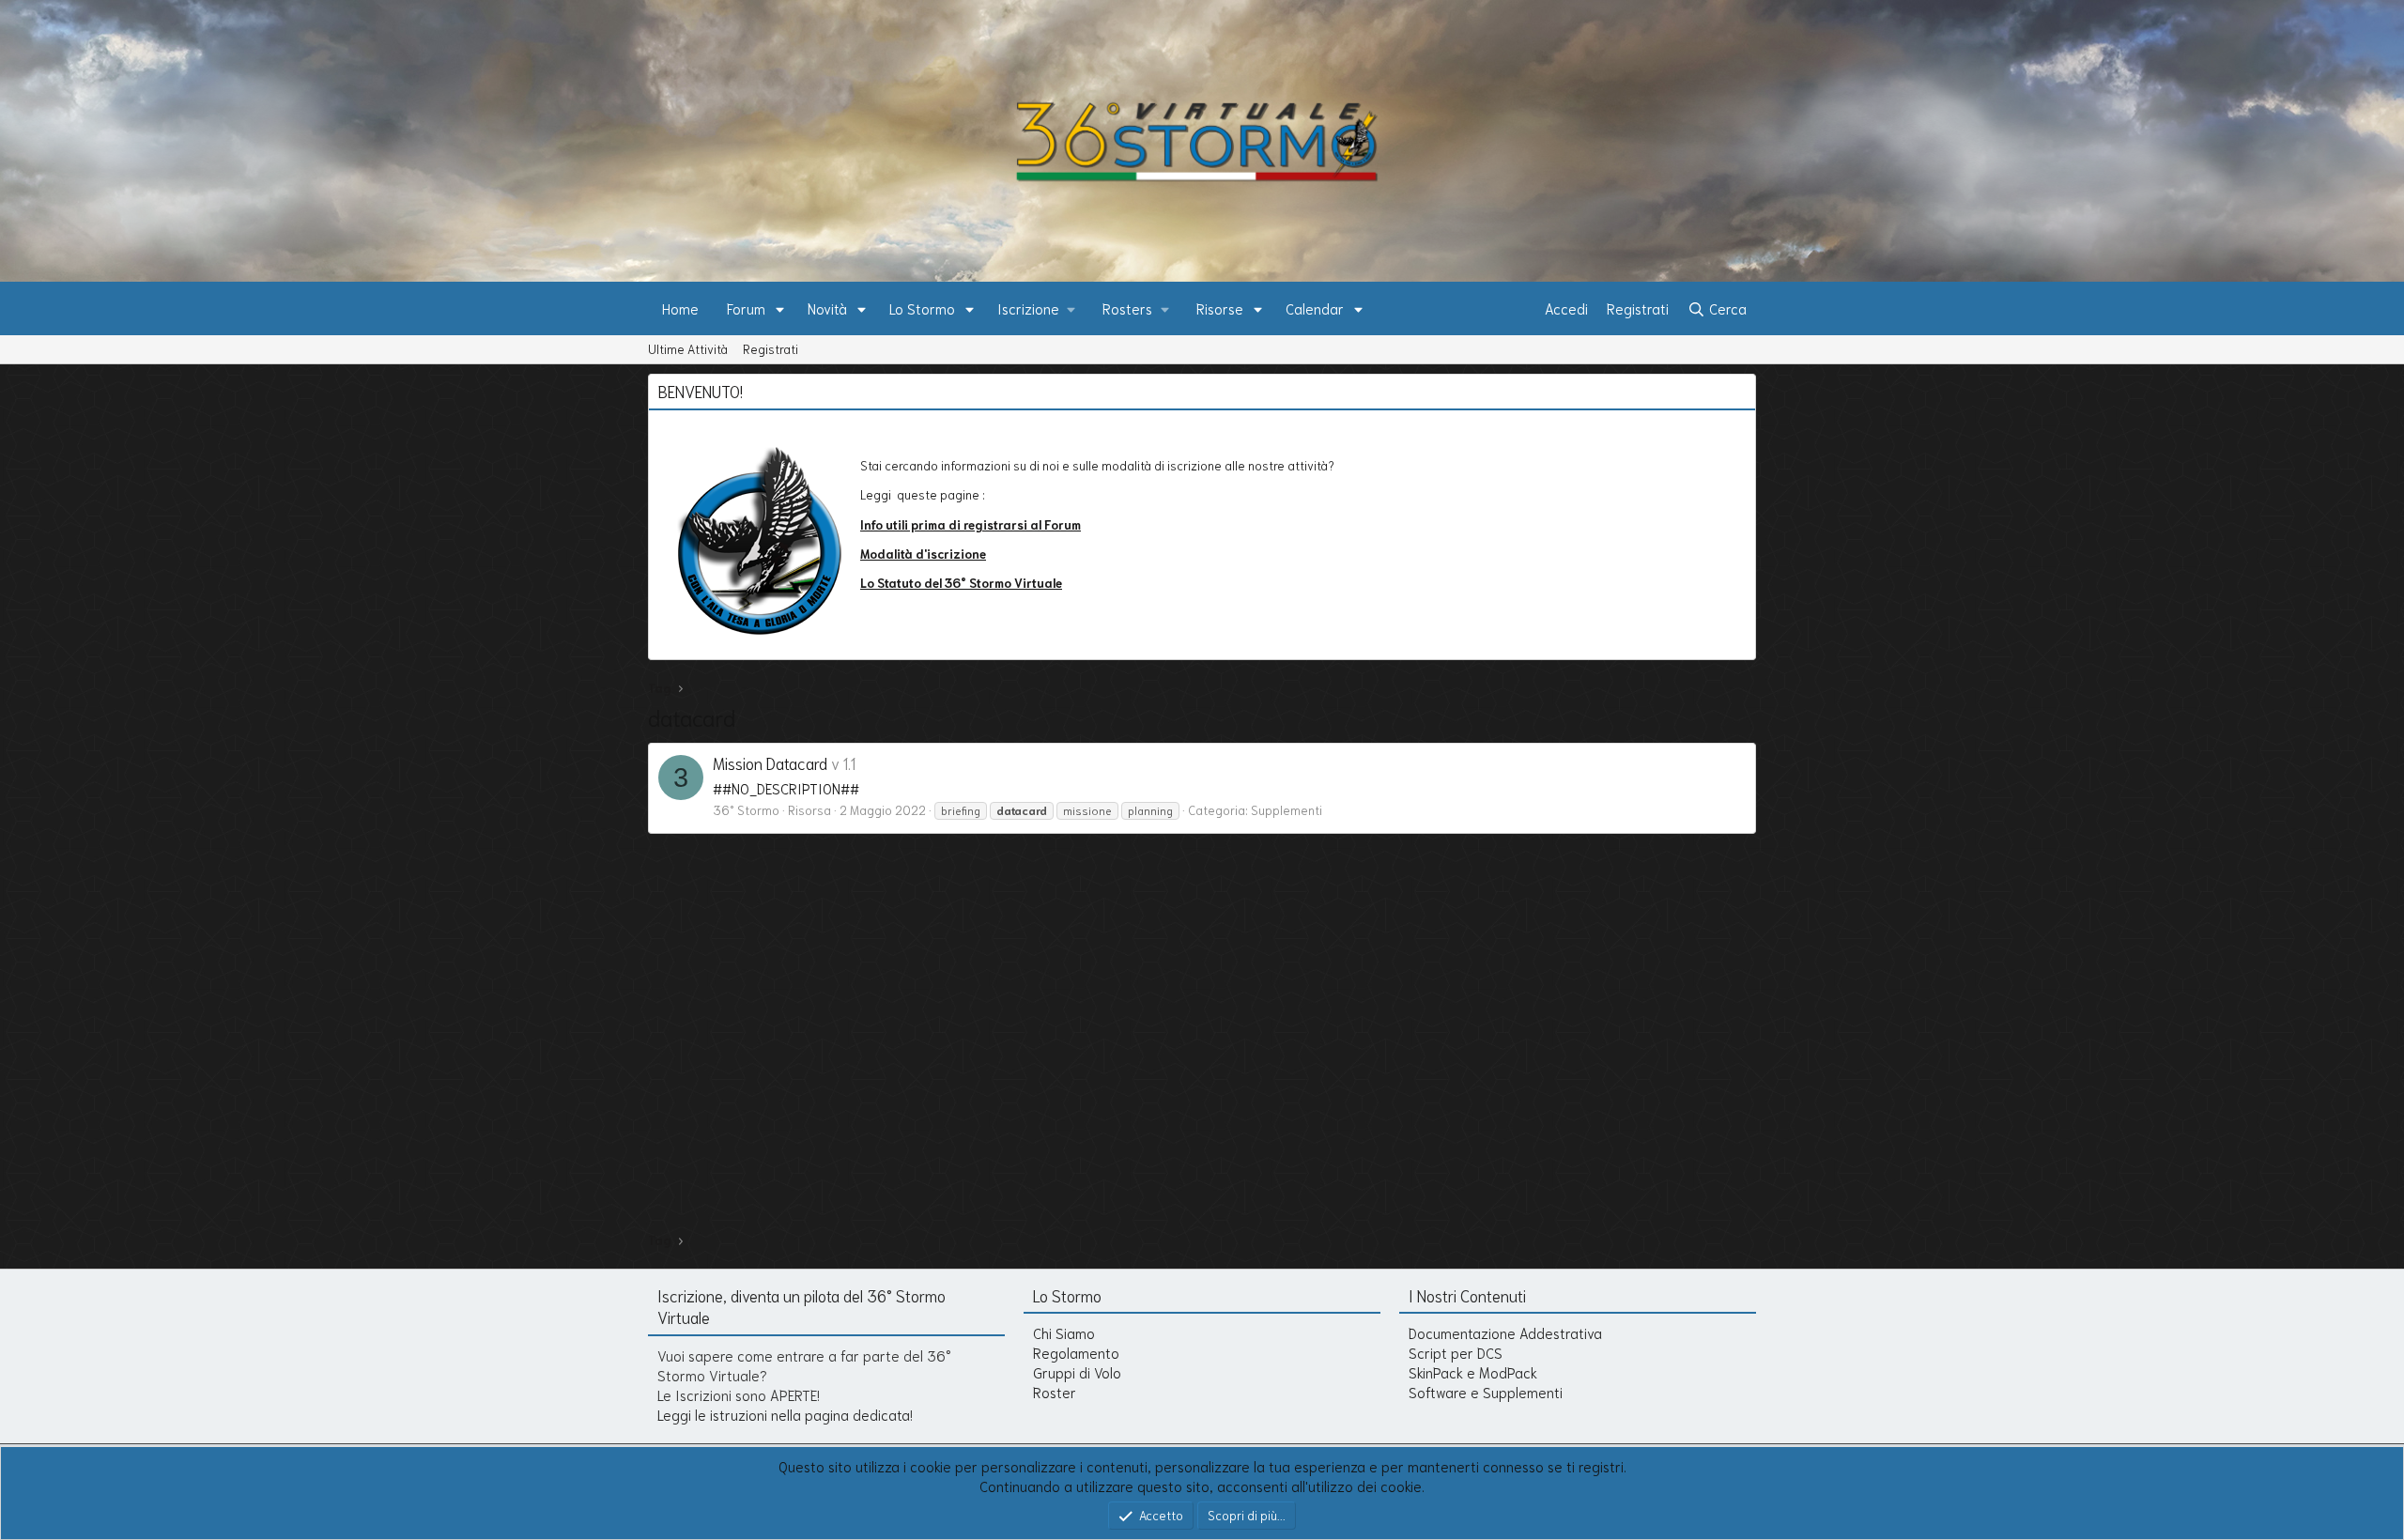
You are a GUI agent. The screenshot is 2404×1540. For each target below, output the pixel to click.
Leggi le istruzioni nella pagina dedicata (784, 1414)
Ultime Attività (688, 349)
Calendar (1315, 308)
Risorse (1220, 308)
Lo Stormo (922, 308)
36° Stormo (746, 810)
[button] (780, 308)
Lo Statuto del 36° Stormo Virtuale (961, 583)
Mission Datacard (770, 762)
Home (680, 308)
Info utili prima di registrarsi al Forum (971, 524)
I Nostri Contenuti (1467, 1295)
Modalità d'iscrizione (923, 554)
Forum (746, 308)
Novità (827, 308)
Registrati (771, 349)
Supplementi (1287, 810)
